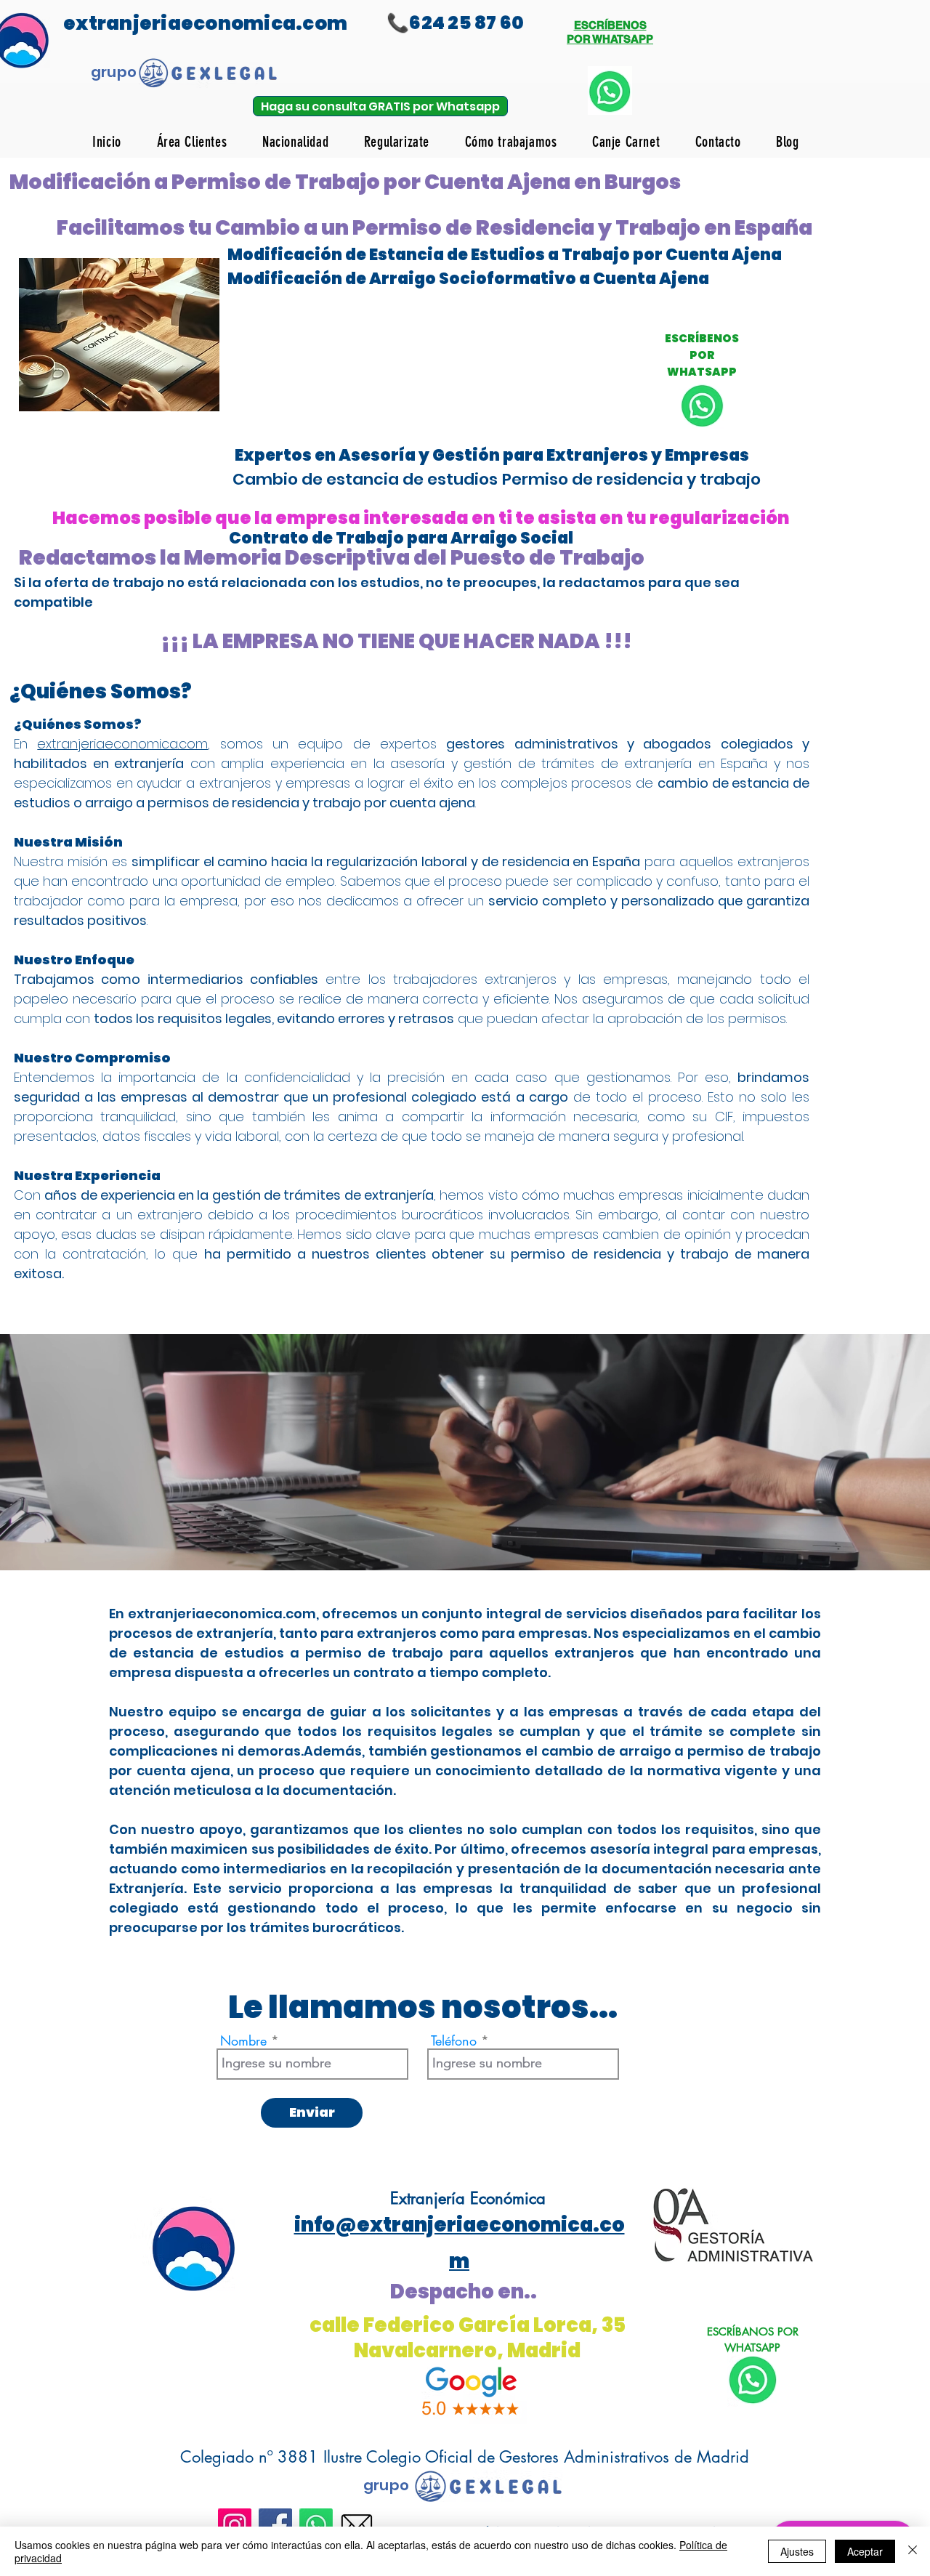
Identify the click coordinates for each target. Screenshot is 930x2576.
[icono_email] (357, 2525)
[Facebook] (275, 2525)
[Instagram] (235, 2525)
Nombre (243, 2040)
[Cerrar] (913, 2551)
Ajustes (797, 2551)
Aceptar (865, 2551)
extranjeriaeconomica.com (122, 744)
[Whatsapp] (316, 2525)
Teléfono (454, 2040)
